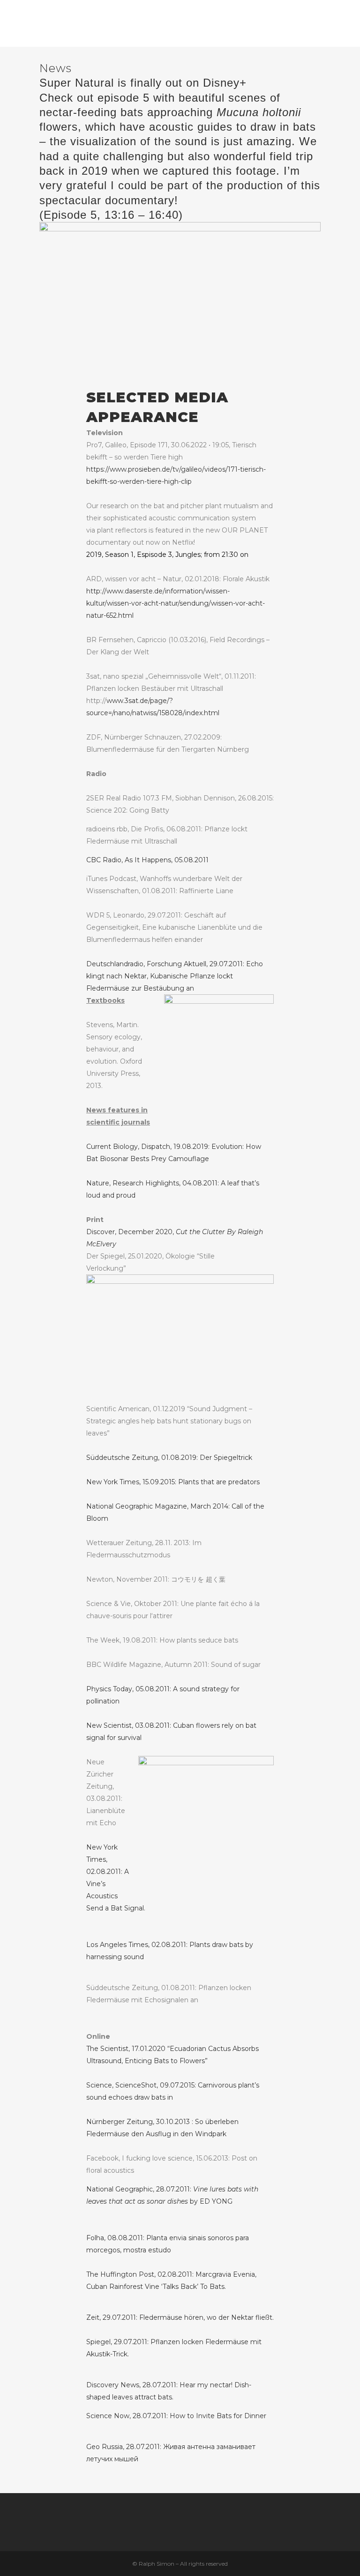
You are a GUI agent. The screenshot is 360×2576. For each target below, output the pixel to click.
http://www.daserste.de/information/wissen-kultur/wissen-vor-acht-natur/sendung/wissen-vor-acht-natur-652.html (176, 603)
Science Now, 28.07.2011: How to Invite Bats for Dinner (176, 2416)
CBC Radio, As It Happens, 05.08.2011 (147, 860)
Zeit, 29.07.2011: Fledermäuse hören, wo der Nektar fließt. (180, 2317)
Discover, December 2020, (162, 1232)
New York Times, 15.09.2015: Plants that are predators (173, 1482)
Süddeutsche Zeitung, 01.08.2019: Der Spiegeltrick (169, 1458)
